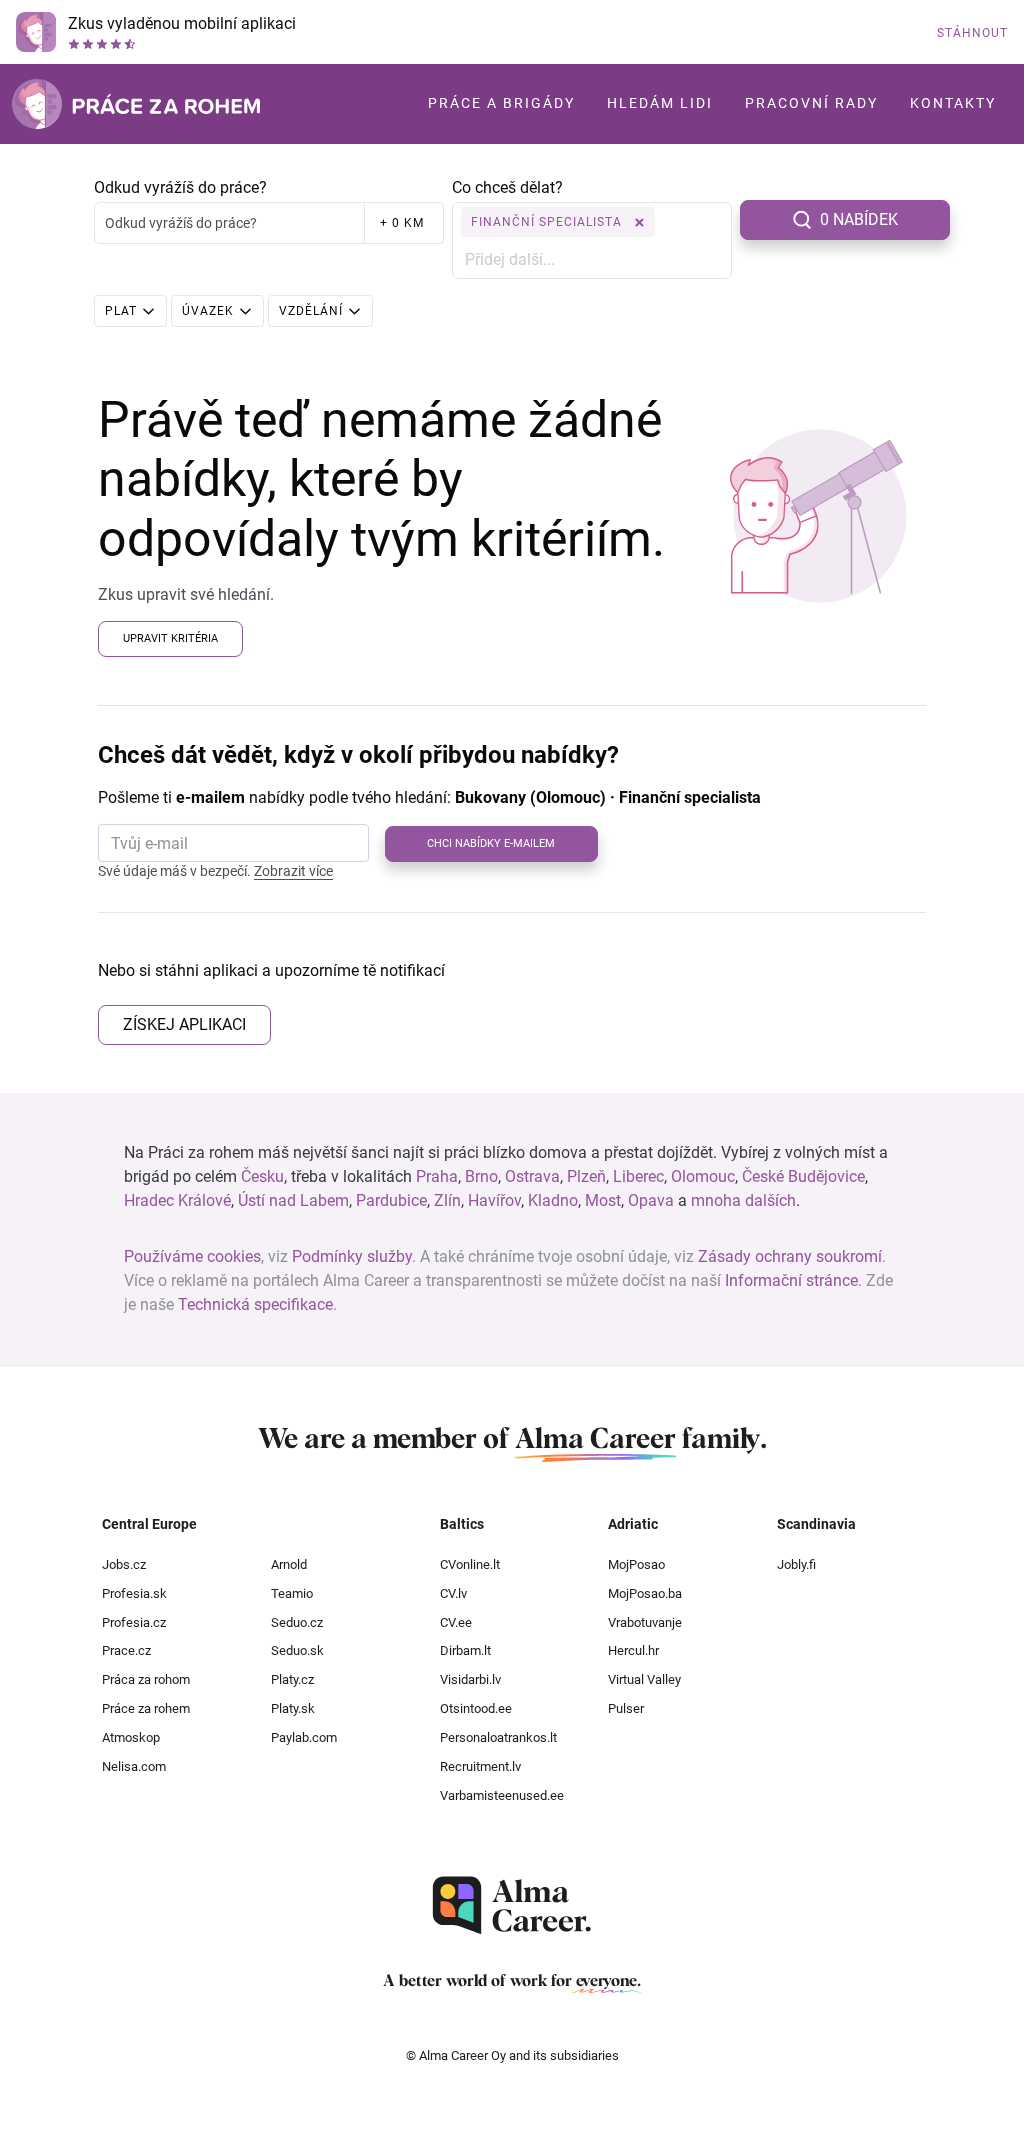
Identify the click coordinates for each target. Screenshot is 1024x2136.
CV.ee (456, 1622)
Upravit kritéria (170, 638)
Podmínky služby (352, 1256)
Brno (481, 1176)
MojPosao (636, 1564)
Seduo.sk (297, 1650)
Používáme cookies (192, 1256)
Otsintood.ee (476, 1708)
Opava (651, 1200)
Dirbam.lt (465, 1650)
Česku (262, 1176)
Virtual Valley (644, 1679)
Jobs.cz (124, 1564)
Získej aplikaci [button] (184, 1024)
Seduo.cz (297, 1622)
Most (603, 1200)
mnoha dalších (743, 1200)
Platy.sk (293, 1708)
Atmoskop (131, 1737)
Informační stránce (791, 1280)
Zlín (447, 1200)
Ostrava (532, 1176)
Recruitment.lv (480, 1766)
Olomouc (703, 1176)
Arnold (289, 1564)
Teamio (292, 1593)
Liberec (638, 1176)
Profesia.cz (134, 1622)
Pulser (626, 1708)
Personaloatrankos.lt (498, 1737)
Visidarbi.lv (470, 1679)
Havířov (494, 1200)
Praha (437, 1176)
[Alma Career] (512, 1905)
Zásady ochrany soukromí (790, 1256)
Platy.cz (292, 1679)
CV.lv (453, 1593)
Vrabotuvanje (645, 1622)
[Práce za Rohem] (136, 104)
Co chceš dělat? (507, 187)
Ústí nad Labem (293, 1200)
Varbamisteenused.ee (502, 1795)
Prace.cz (126, 1650)
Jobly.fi (796, 1564)
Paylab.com (304, 1737)
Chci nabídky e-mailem (491, 843)
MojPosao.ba (645, 1593)
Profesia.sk (134, 1593)
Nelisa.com (134, 1766)
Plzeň (586, 1176)
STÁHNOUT (972, 33)
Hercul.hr (633, 1650)
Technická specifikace (255, 1304)
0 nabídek (859, 219)
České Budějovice (803, 1176)
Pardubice (391, 1200)
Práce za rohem (146, 1708)
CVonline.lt (470, 1564)
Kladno (553, 1200)
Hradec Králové (177, 1200)
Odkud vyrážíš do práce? (180, 187)
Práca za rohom (146, 1679)
